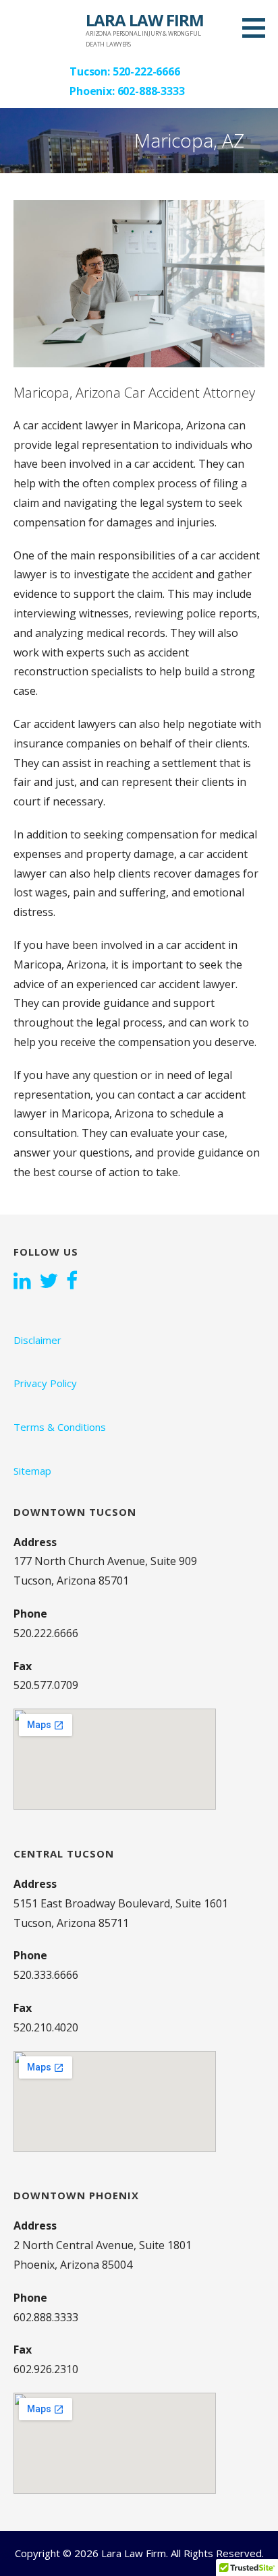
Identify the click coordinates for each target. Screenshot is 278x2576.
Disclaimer (37, 1340)
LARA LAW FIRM (145, 20)
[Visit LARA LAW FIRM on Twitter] (49, 1282)
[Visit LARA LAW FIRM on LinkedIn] (22, 1282)
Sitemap (32, 1471)
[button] (258, 28)
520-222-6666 (146, 71)
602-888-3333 (151, 91)
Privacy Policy (45, 1383)
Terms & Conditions (60, 1427)
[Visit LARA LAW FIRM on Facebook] (72, 1282)
